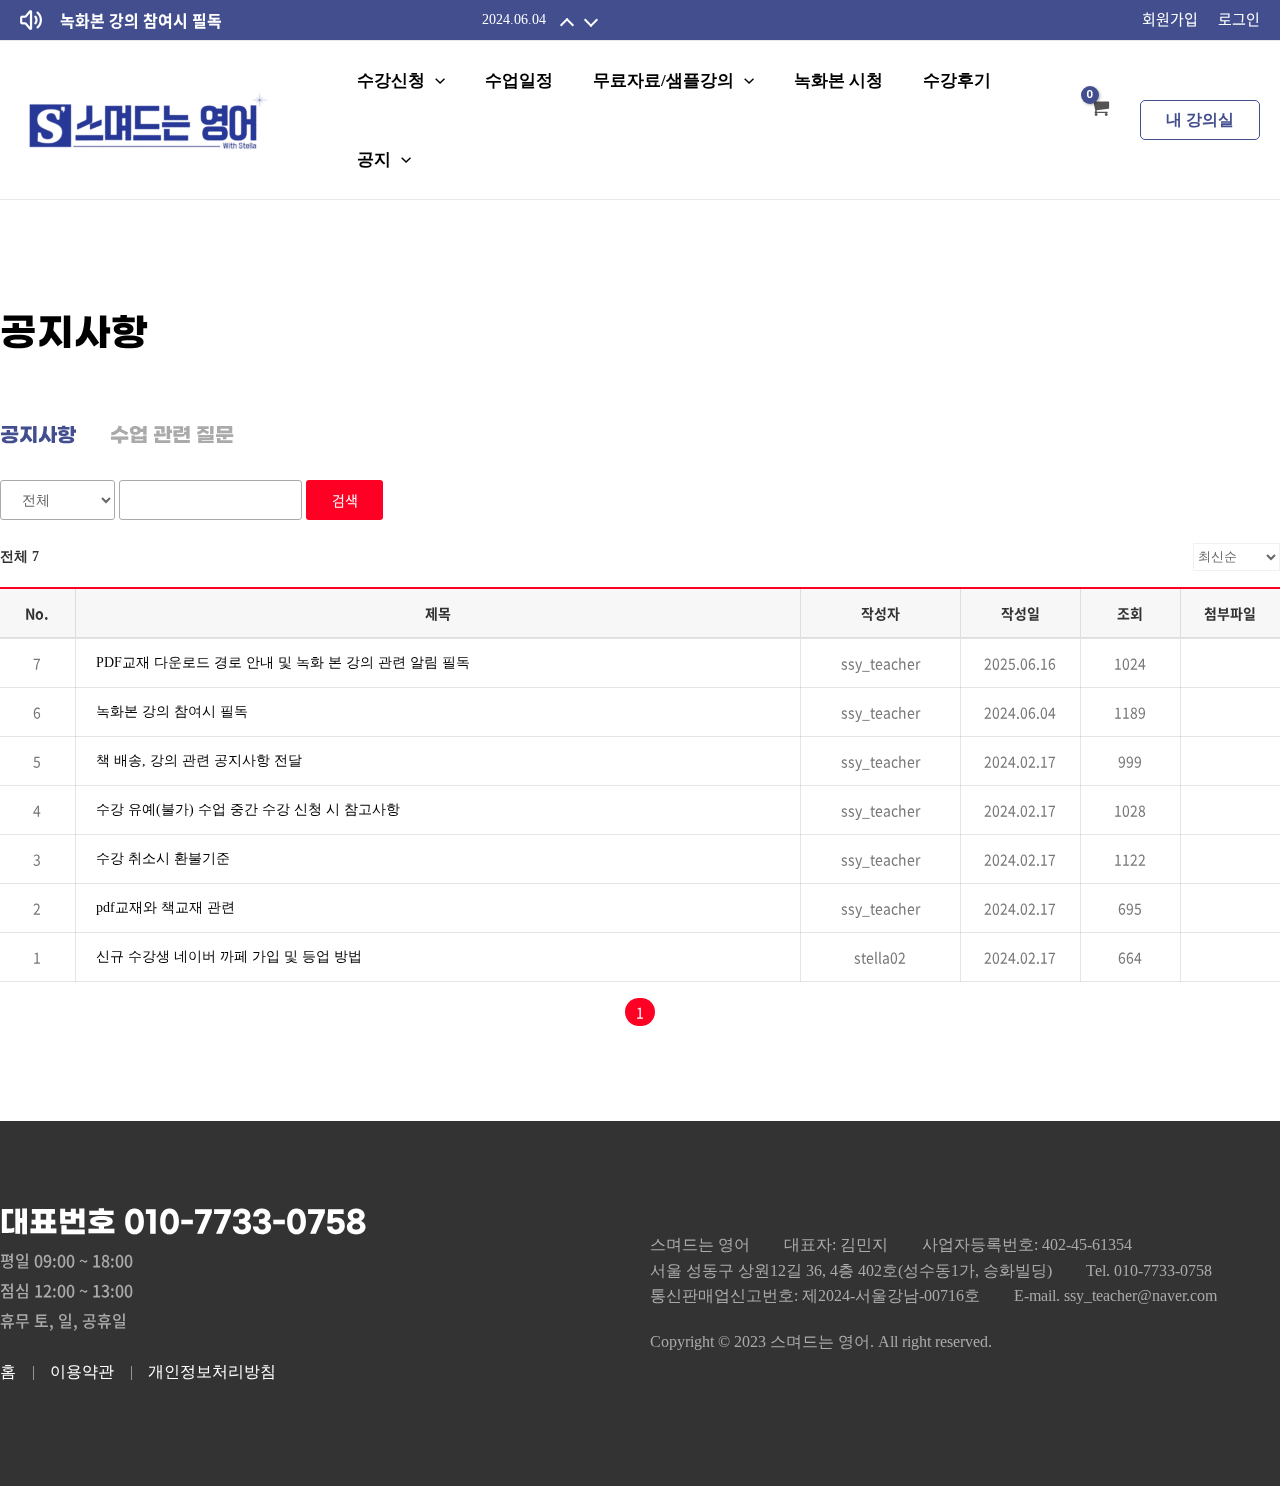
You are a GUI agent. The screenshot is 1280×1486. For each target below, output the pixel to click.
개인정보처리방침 (212, 1371)
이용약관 (82, 1371)
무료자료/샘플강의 (663, 80)
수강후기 (957, 80)
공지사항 (38, 436)
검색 (345, 500)
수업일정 (519, 80)
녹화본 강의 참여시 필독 (141, 20)
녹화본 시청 (838, 80)
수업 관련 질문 (172, 436)
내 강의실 (1200, 119)
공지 (374, 159)
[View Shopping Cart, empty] (1099, 120)
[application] (435, 80)
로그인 (1239, 19)
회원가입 (1170, 19)
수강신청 (391, 80)
